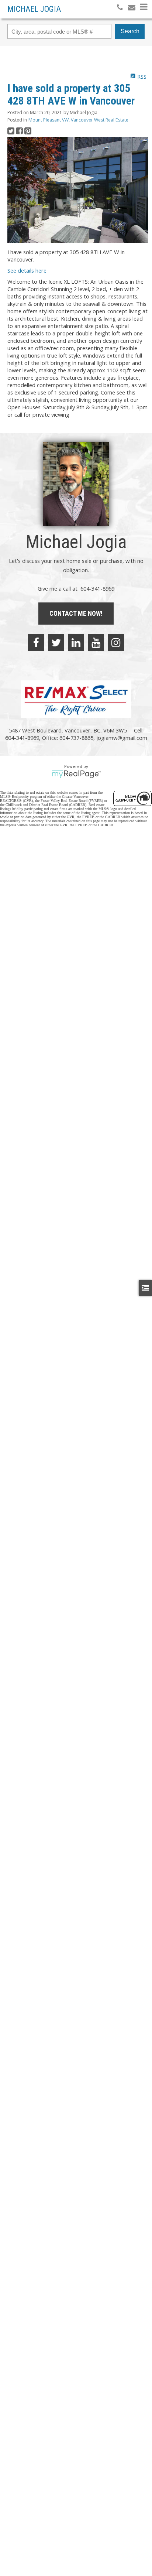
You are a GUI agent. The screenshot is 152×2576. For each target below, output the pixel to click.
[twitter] (56, 642)
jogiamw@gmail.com (122, 738)
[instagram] (116, 642)
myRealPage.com (76, 774)
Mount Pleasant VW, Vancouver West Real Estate (78, 120)
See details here (27, 270)
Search (130, 31)
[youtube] (96, 642)
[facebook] (36, 642)
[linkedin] (76, 642)
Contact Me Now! (76, 613)
